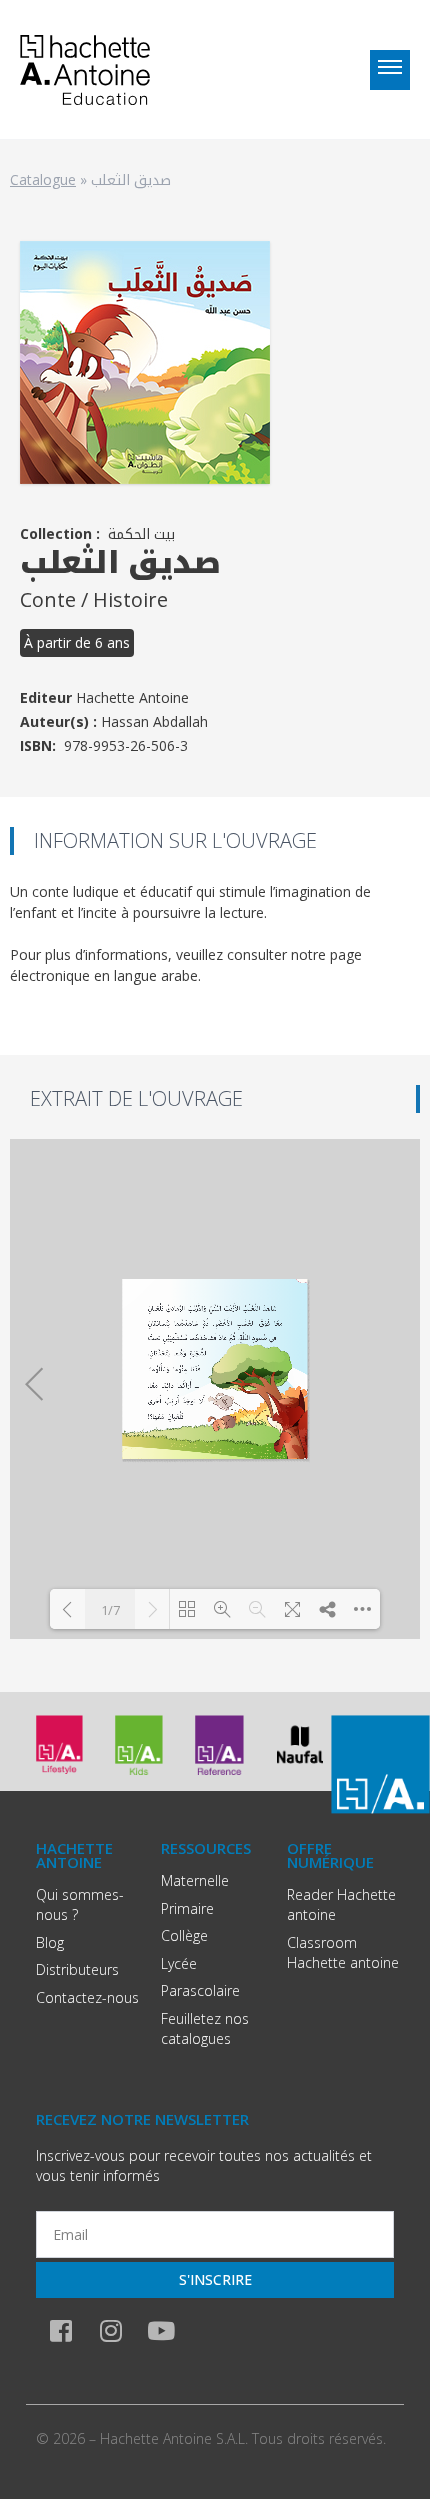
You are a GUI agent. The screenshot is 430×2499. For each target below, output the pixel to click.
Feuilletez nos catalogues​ (205, 2028)
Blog (50, 1942)
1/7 (110, 1610)
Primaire (187, 1908)
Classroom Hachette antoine (343, 1952)
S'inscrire (215, 2279)
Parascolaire (200, 1990)
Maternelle (195, 1880)
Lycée (179, 1963)
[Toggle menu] (390, 70)
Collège (184, 1935)
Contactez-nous (87, 1997)
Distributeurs (77, 1969)
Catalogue (43, 179)
